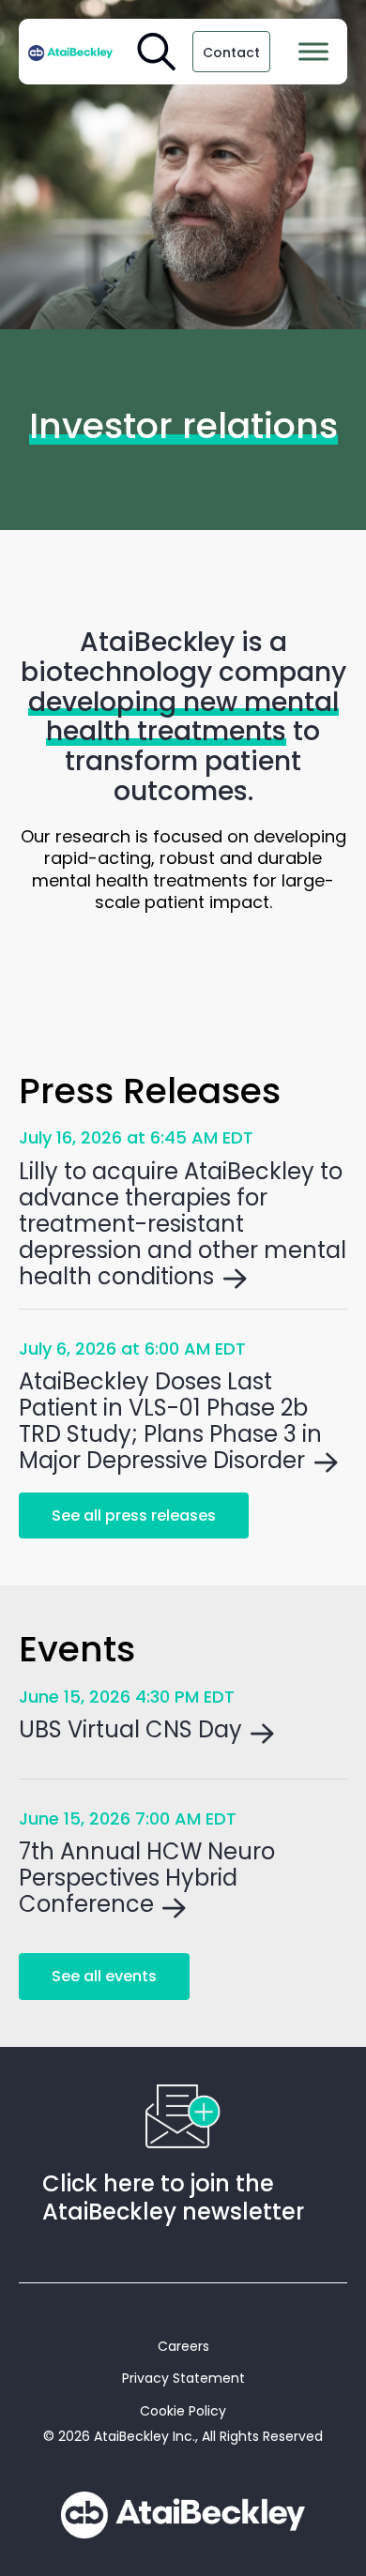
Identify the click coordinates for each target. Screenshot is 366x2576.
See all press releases (134, 1515)
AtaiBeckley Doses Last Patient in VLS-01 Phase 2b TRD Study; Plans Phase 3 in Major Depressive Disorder (170, 1421)
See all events (104, 1976)
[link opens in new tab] (70, 52)
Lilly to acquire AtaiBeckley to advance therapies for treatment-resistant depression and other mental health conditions (183, 1224)
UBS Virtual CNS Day (130, 1729)
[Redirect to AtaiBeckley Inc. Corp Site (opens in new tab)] (183, 2515)
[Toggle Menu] (313, 51)
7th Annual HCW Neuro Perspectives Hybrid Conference (147, 1878)
